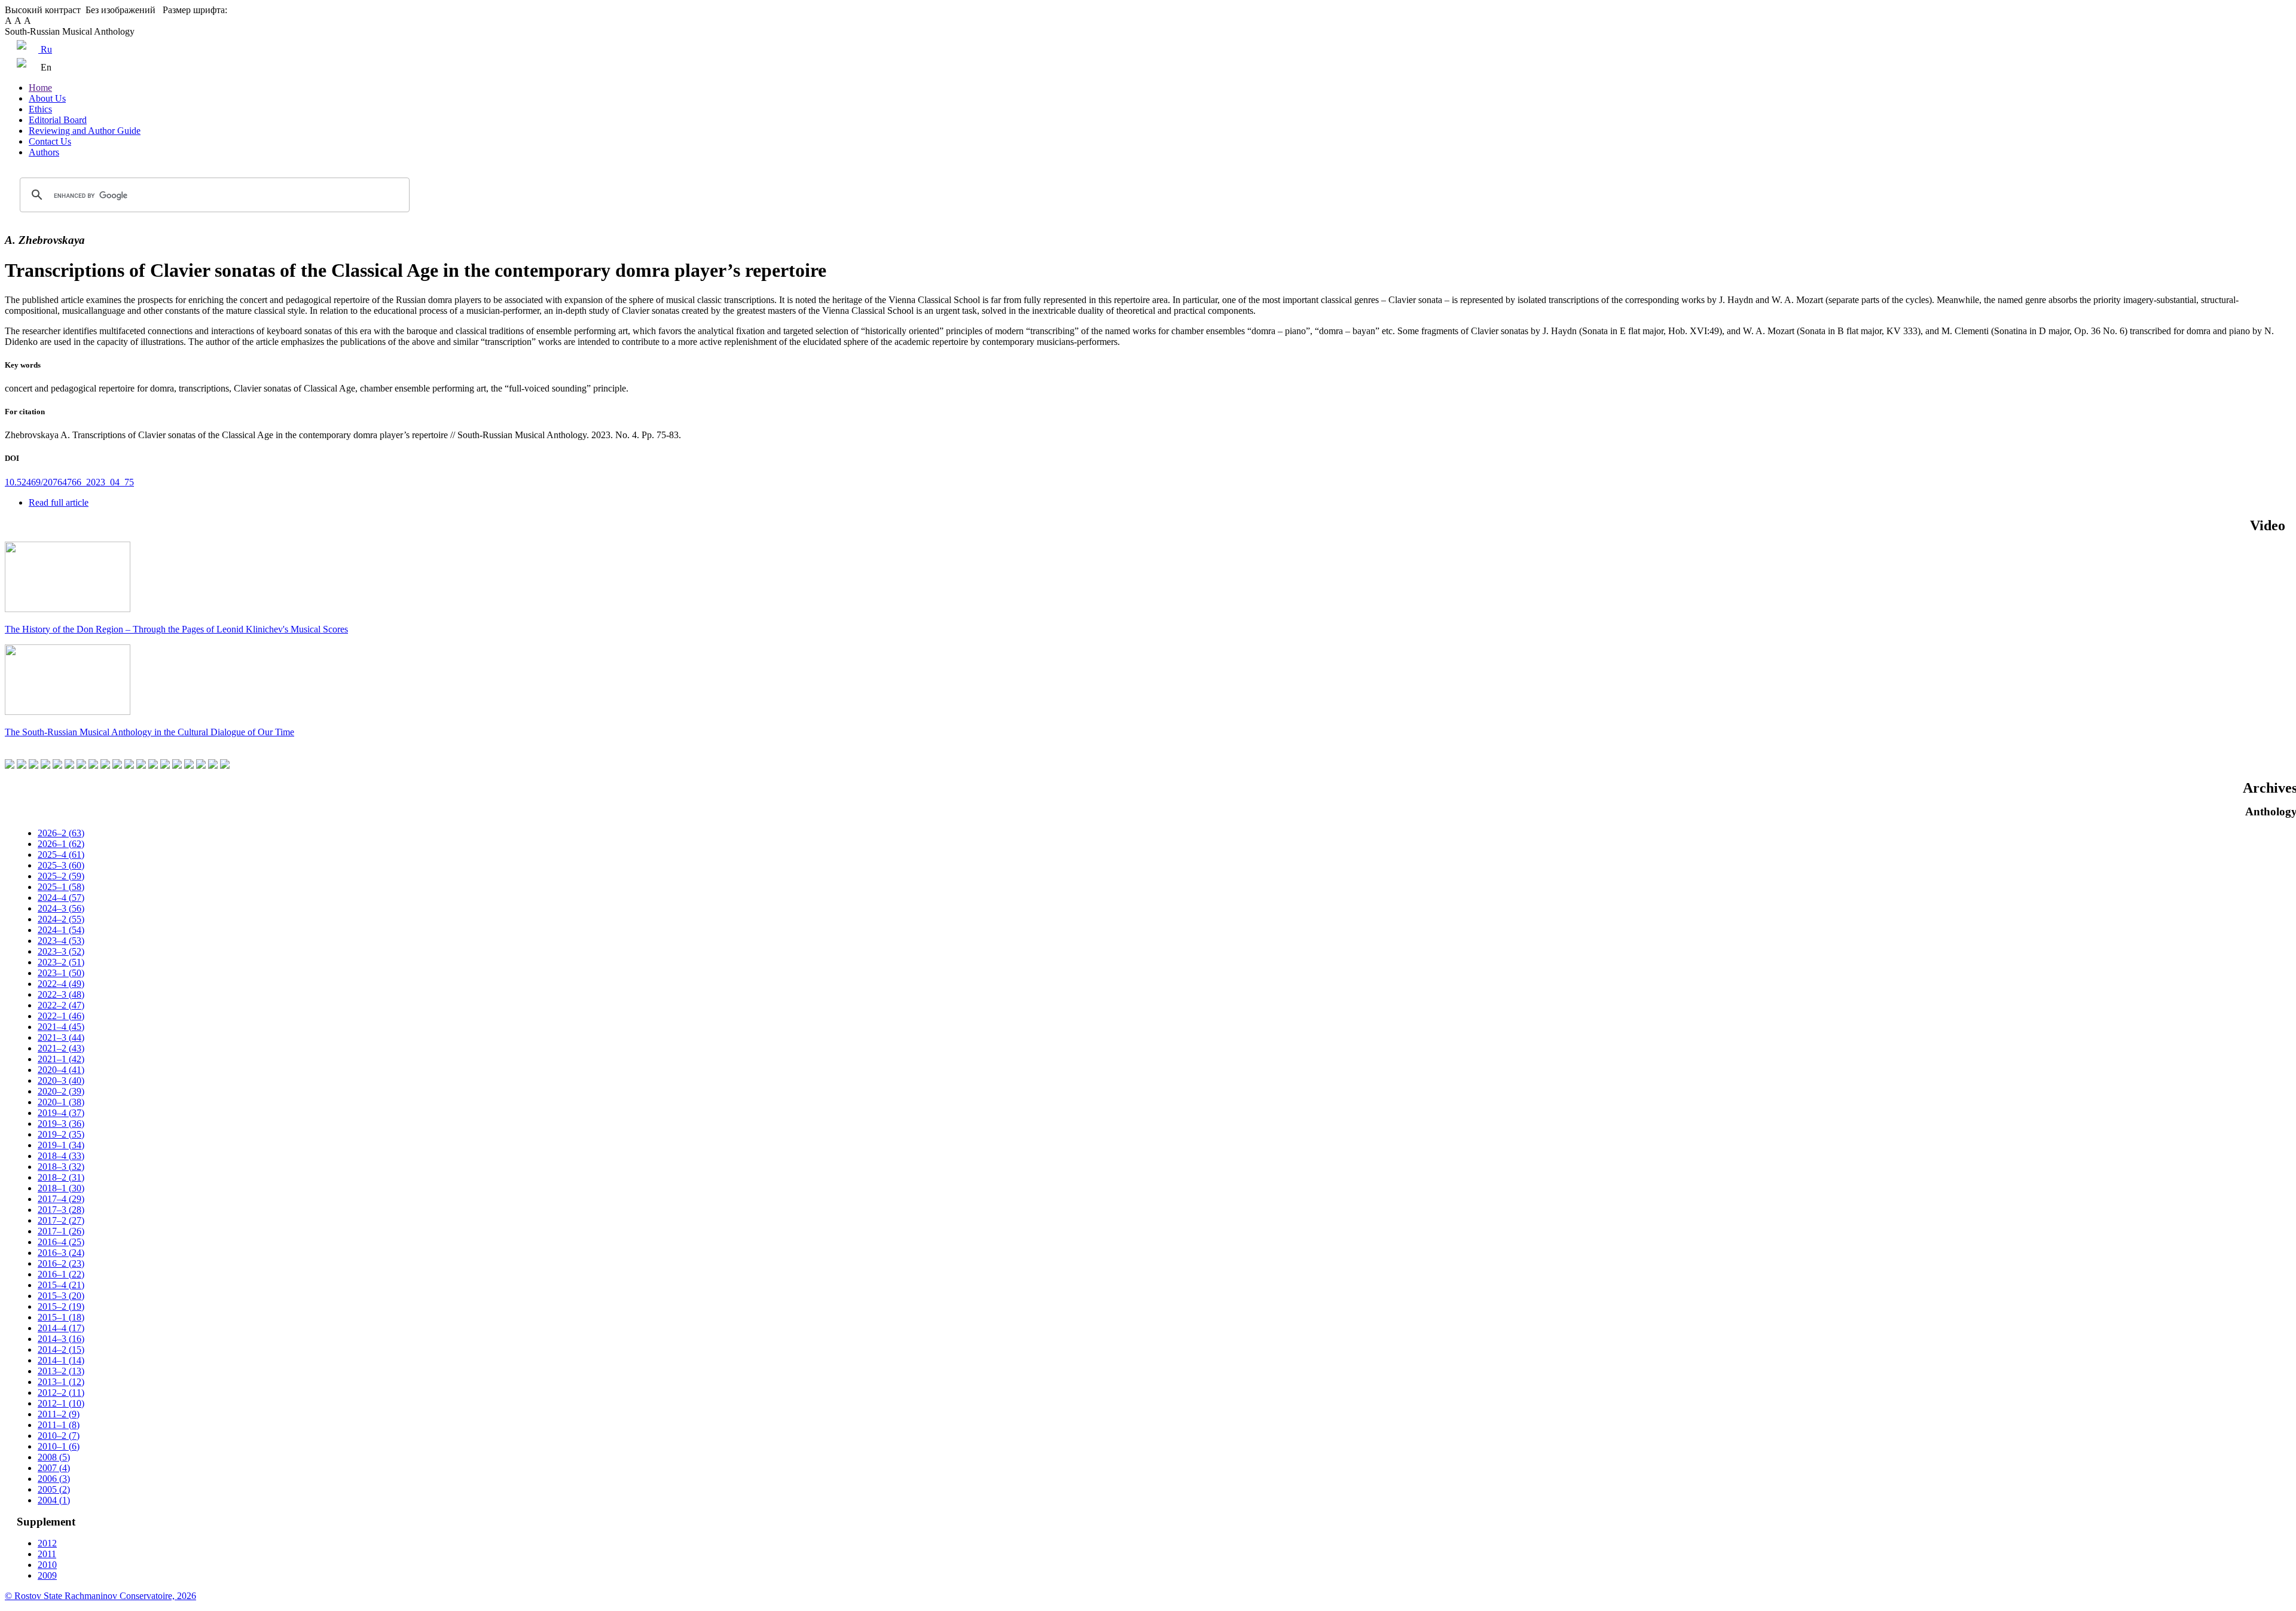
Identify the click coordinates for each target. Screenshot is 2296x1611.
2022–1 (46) (61, 1016)
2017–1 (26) (61, 1231)
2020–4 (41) (61, 1070)
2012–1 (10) (61, 1403)
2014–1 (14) (61, 1360)
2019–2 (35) (61, 1134)
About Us (47, 98)
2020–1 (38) (61, 1102)
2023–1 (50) (61, 973)
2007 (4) (54, 1468)
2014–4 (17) (61, 1328)
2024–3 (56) (61, 908)
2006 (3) (54, 1479)
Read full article (59, 502)
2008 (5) (54, 1457)
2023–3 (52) (61, 951)
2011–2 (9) (59, 1414)
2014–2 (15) (61, 1349)
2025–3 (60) (61, 865)
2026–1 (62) (61, 844)
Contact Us (50, 141)
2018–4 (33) (61, 1156)
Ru (45, 49)
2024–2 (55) (61, 919)
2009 (47, 1575)
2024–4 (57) (61, 898)
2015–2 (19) (61, 1306)
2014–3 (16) (61, 1339)
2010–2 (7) (59, 1436)
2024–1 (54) (61, 930)
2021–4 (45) (61, 1027)
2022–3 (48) (61, 994)
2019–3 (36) (61, 1124)
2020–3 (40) (61, 1080)
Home (40, 88)
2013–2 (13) (61, 1371)
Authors (44, 152)
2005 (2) (54, 1489)
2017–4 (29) (61, 1199)
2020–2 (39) (61, 1091)
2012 (47, 1543)
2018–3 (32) (61, 1167)
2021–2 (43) (61, 1048)
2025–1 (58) (61, 887)
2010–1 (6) (59, 1446)
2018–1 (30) (61, 1188)
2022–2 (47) (61, 1005)
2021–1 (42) (61, 1059)
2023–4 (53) (61, 941)
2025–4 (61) (61, 855)
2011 (47, 1554)
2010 (47, 1565)
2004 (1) (54, 1500)
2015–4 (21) (61, 1285)
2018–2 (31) (61, 1177)
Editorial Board (58, 120)
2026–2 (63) (61, 833)
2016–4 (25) (61, 1242)
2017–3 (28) (61, 1210)
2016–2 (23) (61, 1263)
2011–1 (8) (59, 1425)
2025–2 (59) (61, 876)
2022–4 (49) (61, 984)
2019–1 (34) (61, 1145)
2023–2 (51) (61, 962)
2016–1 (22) (61, 1274)
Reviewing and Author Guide (85, 131)
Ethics (40, 109)
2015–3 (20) (61, 1296)
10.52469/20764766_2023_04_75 (69, 482)
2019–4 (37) (61, 1113)
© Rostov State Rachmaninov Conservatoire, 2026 (100, 1596)
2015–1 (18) (61, 1317)
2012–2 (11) (61, 1393)
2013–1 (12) (61, 1382)
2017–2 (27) (61, 1220)
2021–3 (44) (61, 1037)
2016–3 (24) (61, 1253)
